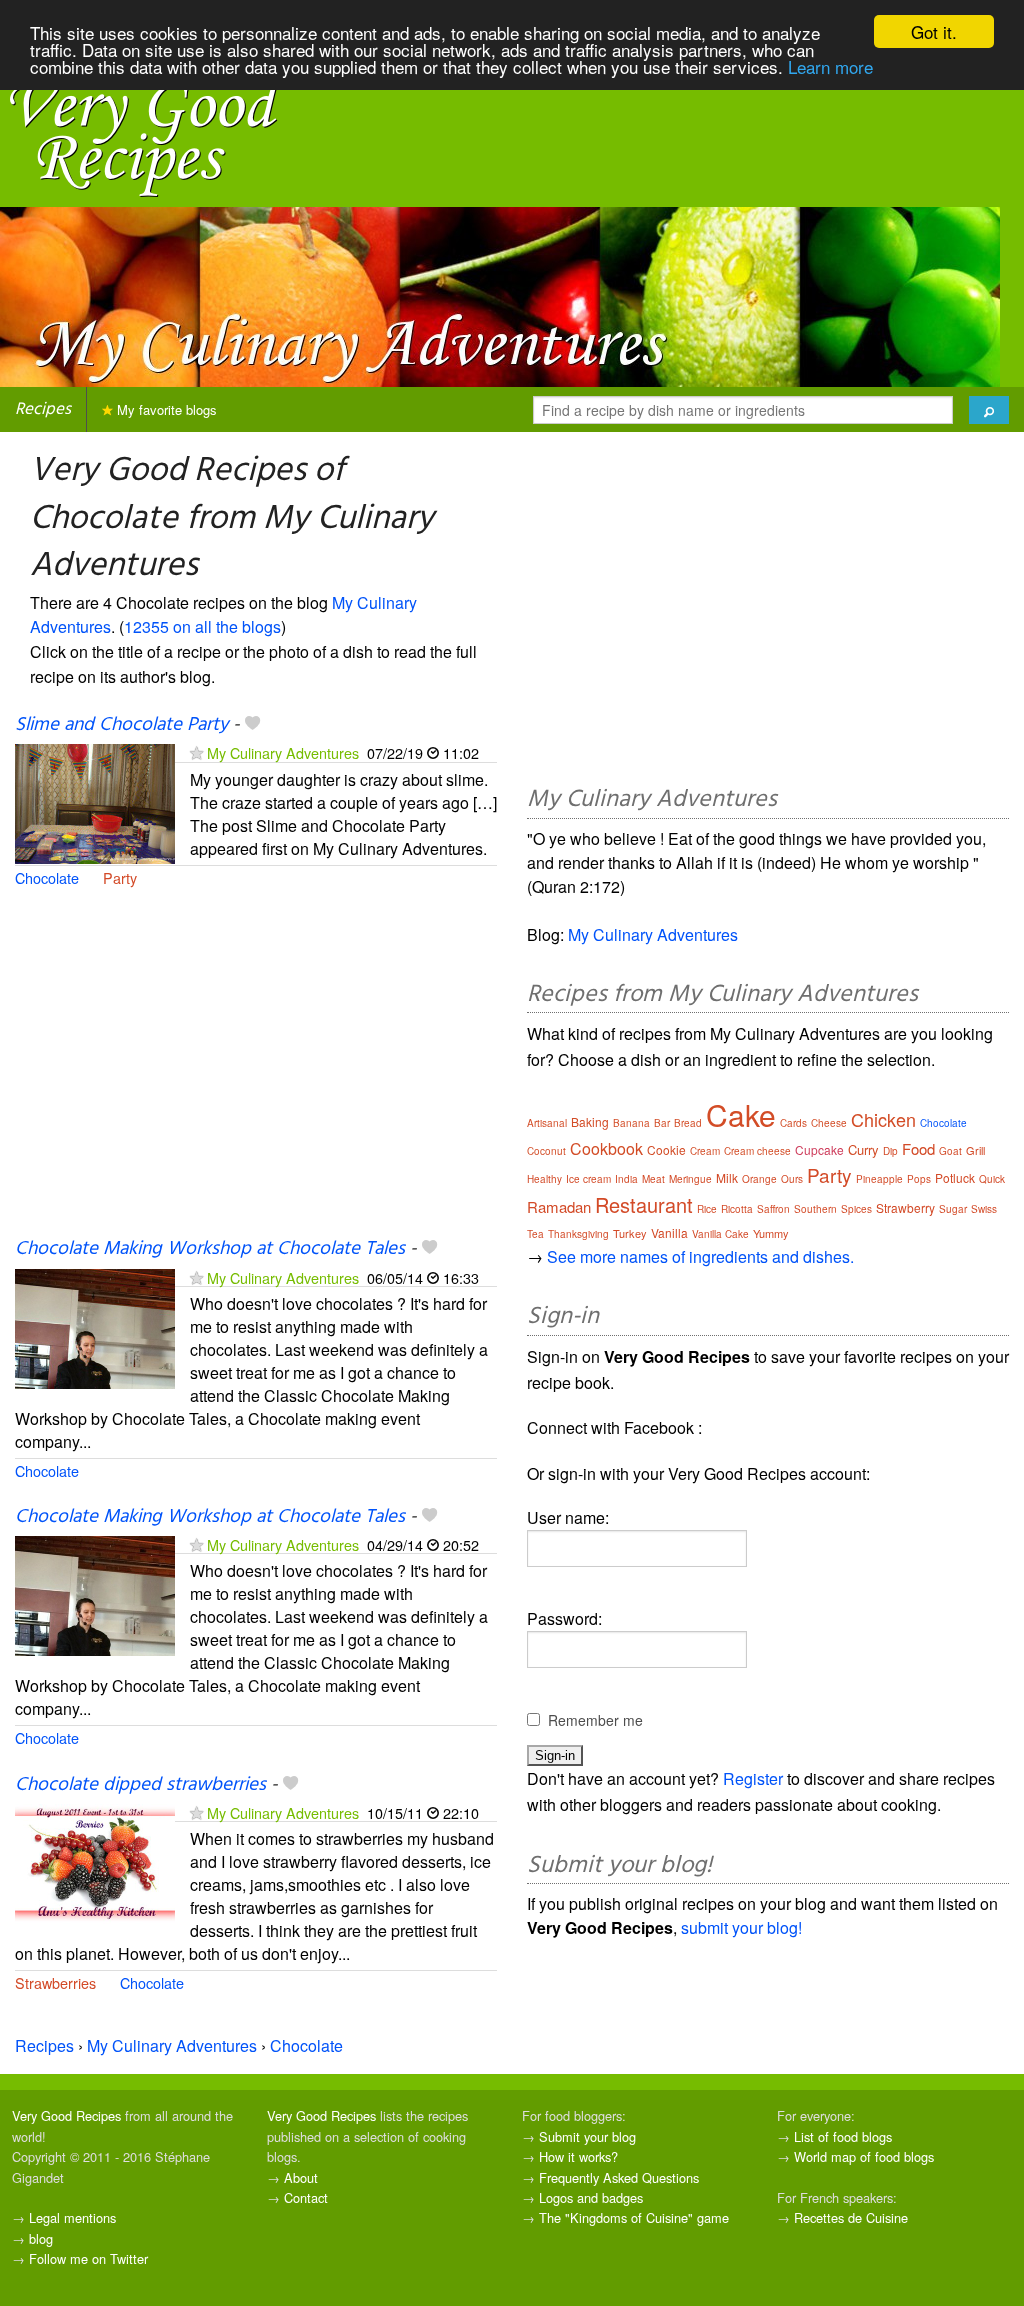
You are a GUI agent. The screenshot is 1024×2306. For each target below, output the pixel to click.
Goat (950, 1151)
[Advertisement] (256, 1074)
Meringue (690, 1179)
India (626, 1179)
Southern (815, 1209)
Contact (306, 2197)
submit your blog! (741, 1927)
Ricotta (737, 1209)
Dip (890, 1151)
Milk (727, 1177)
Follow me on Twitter (88, 2258)
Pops (919, 1179)
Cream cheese (757, 1151)
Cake (741, 1114)
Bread (688, 1123)
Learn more (830, 66)
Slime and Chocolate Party (121, 725)
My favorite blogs (165, 409)
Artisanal (547, 1123)
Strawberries (55, 1982)
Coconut (546, 1151)
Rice (707, 1209)
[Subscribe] (196, 752)
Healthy (544, 1179)
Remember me (595, 1720)
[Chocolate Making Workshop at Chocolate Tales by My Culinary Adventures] (95, 1326)
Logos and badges (591, 2197)
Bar (662, 1123)
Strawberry (905, 1207)
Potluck (955, 1177)
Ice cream (588, 1179)
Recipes (43, 409)
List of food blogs (843, 2136)
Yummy (771, 1233)
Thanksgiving (578, 1234)
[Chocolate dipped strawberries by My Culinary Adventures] (95, 1861)
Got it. (934, 31)
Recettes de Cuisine (851, 2217)
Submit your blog (587, 2136)
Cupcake (819, 1149)
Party (120, 877)
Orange (759, 1179)
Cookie (666, 1149)
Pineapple (879, 1179)
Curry (863, 1149)
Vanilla (669, 1232)
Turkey (630, 1233)
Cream (705, 1151)
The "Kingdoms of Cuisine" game (634, 2217)
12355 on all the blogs (202, 626)
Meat (653, 1179)
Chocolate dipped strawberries (140, 1785)
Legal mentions (72, 2217)
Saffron (773, 1209)
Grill (975, 1150)
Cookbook (606, 1148)
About (301, 2177)
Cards (793, 1123)
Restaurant (644, 1204)
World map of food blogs (864, 2156)
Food (918, 1148)
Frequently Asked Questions (619, 2177)
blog (41, 2238)
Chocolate (47, 877)
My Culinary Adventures (283, 752)
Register (753, 1778)
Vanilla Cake (720, 1234)
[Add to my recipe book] (252, 725)
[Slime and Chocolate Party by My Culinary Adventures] (95, 801)
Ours (792, 1179)
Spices (856, 1209)
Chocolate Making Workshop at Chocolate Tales (210, 1249)
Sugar (953, 1209)
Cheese (829, 1123)
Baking (590, 1121)
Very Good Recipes (66, 2115)
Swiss (984, 1209)
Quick (992, 1179)
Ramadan (559, 1206)
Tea (535, 1234)
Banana (631, 1123)
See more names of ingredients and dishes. (700, 1256)
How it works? (578, 2156)
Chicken (883, 1119)
